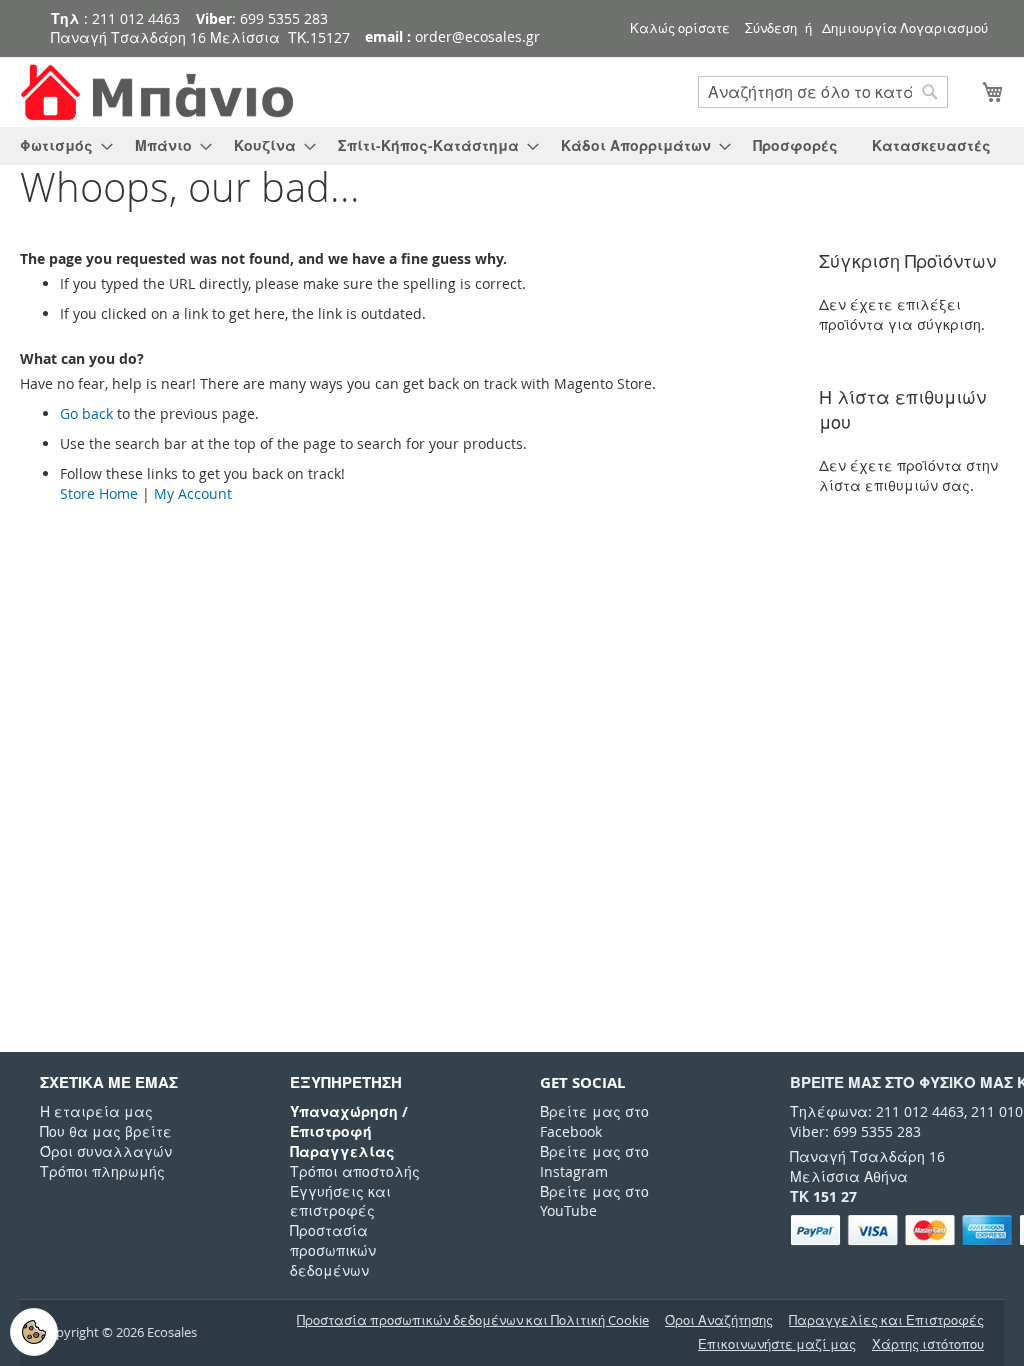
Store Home (99, 493)
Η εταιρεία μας (96, 1111)
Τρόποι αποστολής (355, 1171)
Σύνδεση (771, 28)
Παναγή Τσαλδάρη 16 (867, 1156)
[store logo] (160, 92)
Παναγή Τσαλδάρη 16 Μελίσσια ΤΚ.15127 (200, 37)
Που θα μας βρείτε (106, 1131)
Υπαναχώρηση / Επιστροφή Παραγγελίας (349, 1131)
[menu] (512, 146)
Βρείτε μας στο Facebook (594, 1121)
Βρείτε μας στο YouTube (594, 1201)
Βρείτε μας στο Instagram (594, 1161)
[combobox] (823, 92)
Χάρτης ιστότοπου (928, 1344)
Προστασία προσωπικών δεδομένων (333, 1250)
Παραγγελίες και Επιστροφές (886, 1320)
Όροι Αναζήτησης (719, 1320)
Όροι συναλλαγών (106, 1151)
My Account (193, 493)
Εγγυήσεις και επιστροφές (340, 1201)
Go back (86, 413)
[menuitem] (60, 146)
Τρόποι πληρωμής (102, 1171)
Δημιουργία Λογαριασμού (905, 28)
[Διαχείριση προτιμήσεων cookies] (34, 1332)
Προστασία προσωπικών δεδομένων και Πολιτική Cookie (473, 1320)
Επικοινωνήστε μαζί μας (777, 1344)
